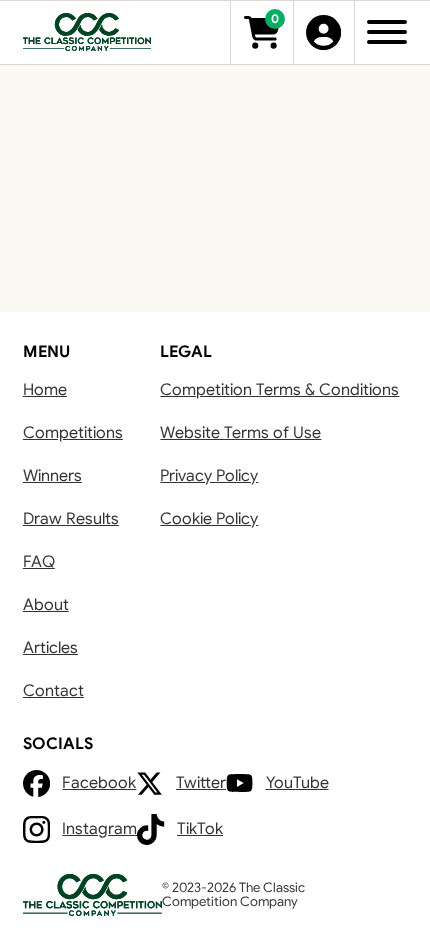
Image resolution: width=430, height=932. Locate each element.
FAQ (39, 561)
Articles (50, 647)
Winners (52, 475)
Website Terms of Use (240, 432)
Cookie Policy (209, 518)
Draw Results (71, 518)
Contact (53, 690)
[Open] (387, 32)
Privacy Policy (209, 475)
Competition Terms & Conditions (279, 389)
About (46, 604)
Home (45, 389)
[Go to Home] (87, 32)
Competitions (73, 432)
